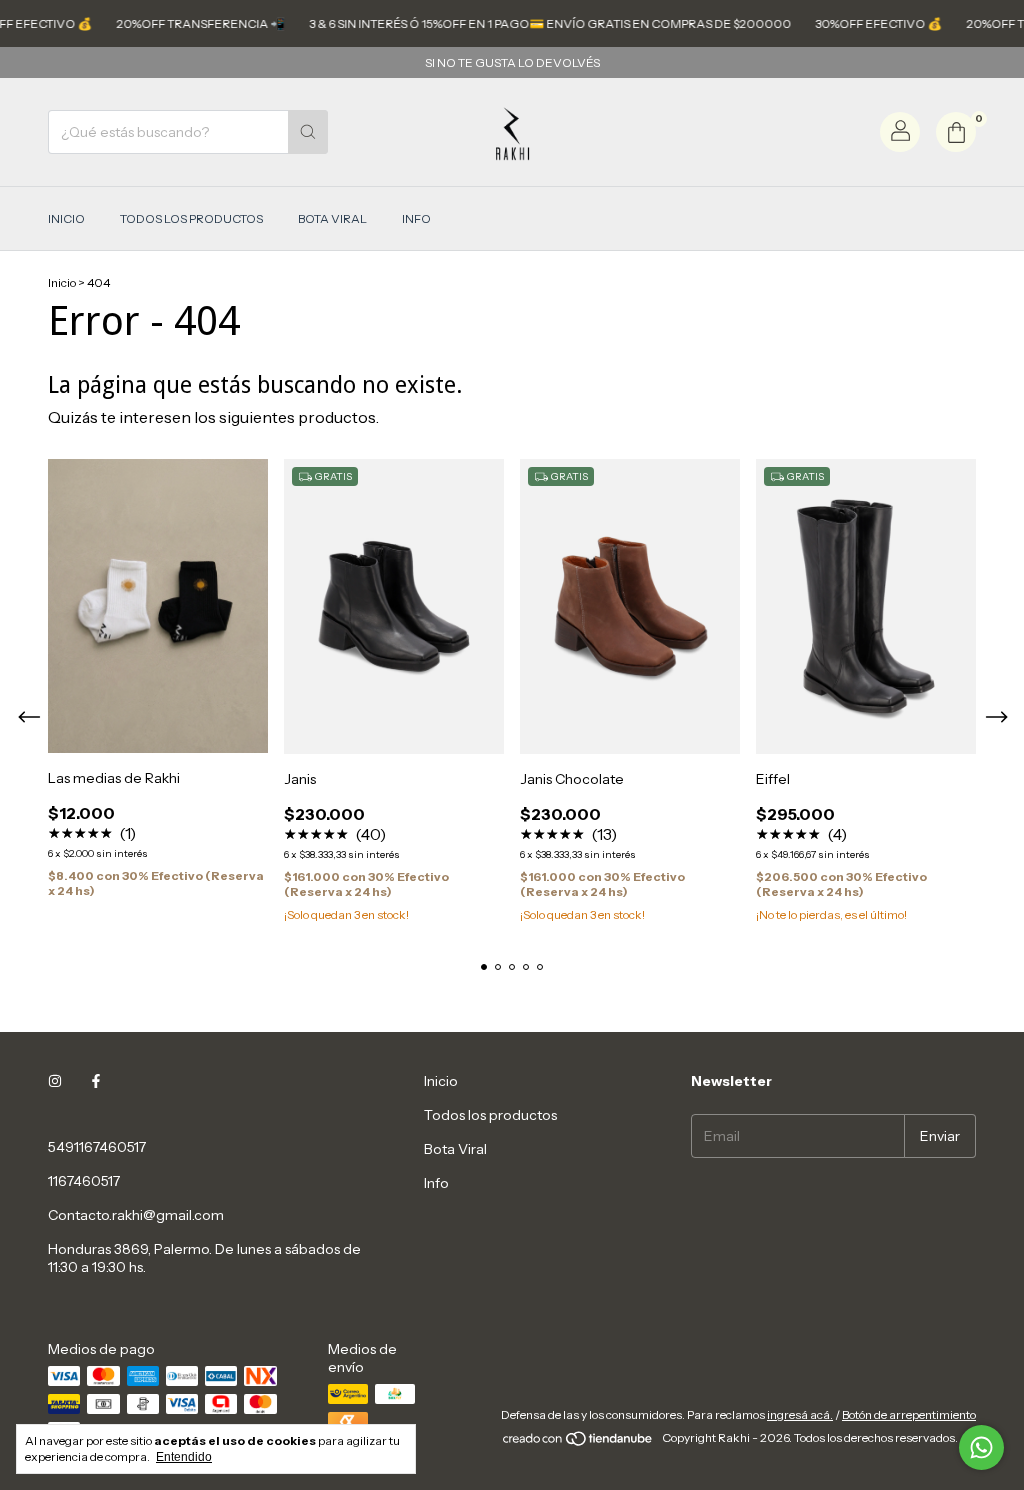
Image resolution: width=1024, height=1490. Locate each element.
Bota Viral (332, 218)
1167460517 (84, 1181)
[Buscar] (308, 132)
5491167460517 (97, 1147)
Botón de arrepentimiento (909, 1414)
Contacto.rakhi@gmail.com (136, 1215)
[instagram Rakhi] (55, 1081)
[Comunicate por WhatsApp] (981, 1447)
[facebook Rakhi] (96, 1081)
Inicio (66, 218)
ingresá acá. (800, 1414)
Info (416, 218)
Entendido (184, 1457)
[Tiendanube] (578, 1442)
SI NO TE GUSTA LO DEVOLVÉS (512, 62)
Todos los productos (191, 218)
